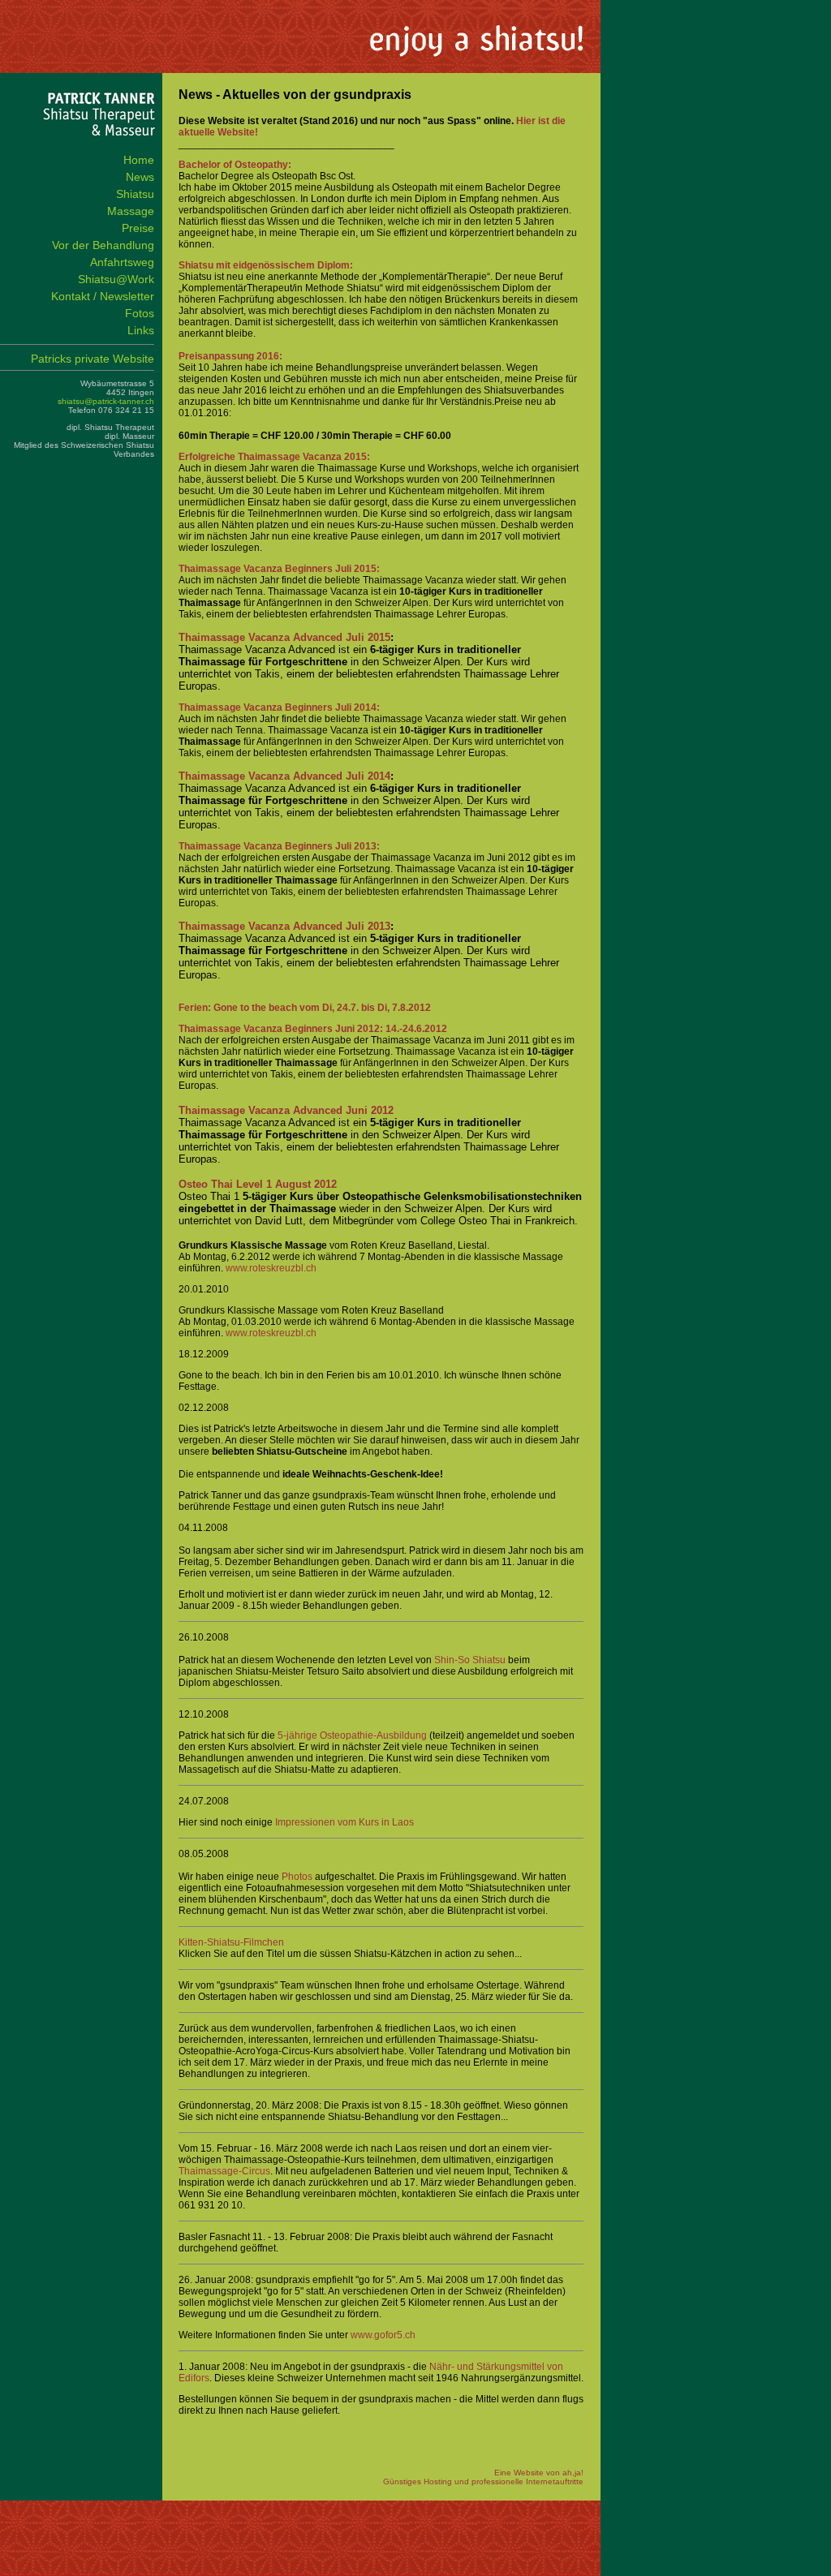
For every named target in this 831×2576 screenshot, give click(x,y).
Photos (297, 1877)
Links (141, 330)
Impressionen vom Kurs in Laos (344, 1822)
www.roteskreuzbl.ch (271, 1268)
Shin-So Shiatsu (470, 1660)
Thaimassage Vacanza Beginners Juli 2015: (279, 569)
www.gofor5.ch (383, 2335)
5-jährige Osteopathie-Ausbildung (352, 1735)
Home (139, 160)
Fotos (140, 313)
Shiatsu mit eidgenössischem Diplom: (266, 265)
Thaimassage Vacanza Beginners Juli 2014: (279, 707)
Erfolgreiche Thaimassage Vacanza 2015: (274, 457)
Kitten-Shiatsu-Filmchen (231, 1942)
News (140, 177)
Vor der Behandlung (103, 245)
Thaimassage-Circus (224, 2171)
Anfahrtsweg (122, 262)
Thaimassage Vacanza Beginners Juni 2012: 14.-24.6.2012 (313, 1029)
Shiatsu (135, 194)
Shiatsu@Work (116, 279)
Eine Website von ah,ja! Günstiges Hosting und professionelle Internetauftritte (483, 2477)
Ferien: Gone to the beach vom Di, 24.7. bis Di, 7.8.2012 (305, 1008)
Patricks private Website (93, 359)
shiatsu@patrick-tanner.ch (106, 401)
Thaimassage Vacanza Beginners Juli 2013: (279, 846)
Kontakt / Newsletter (103, 296)
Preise (138, 228)
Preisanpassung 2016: (230, 356)
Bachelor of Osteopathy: (235, 165)
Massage (131, 211)
